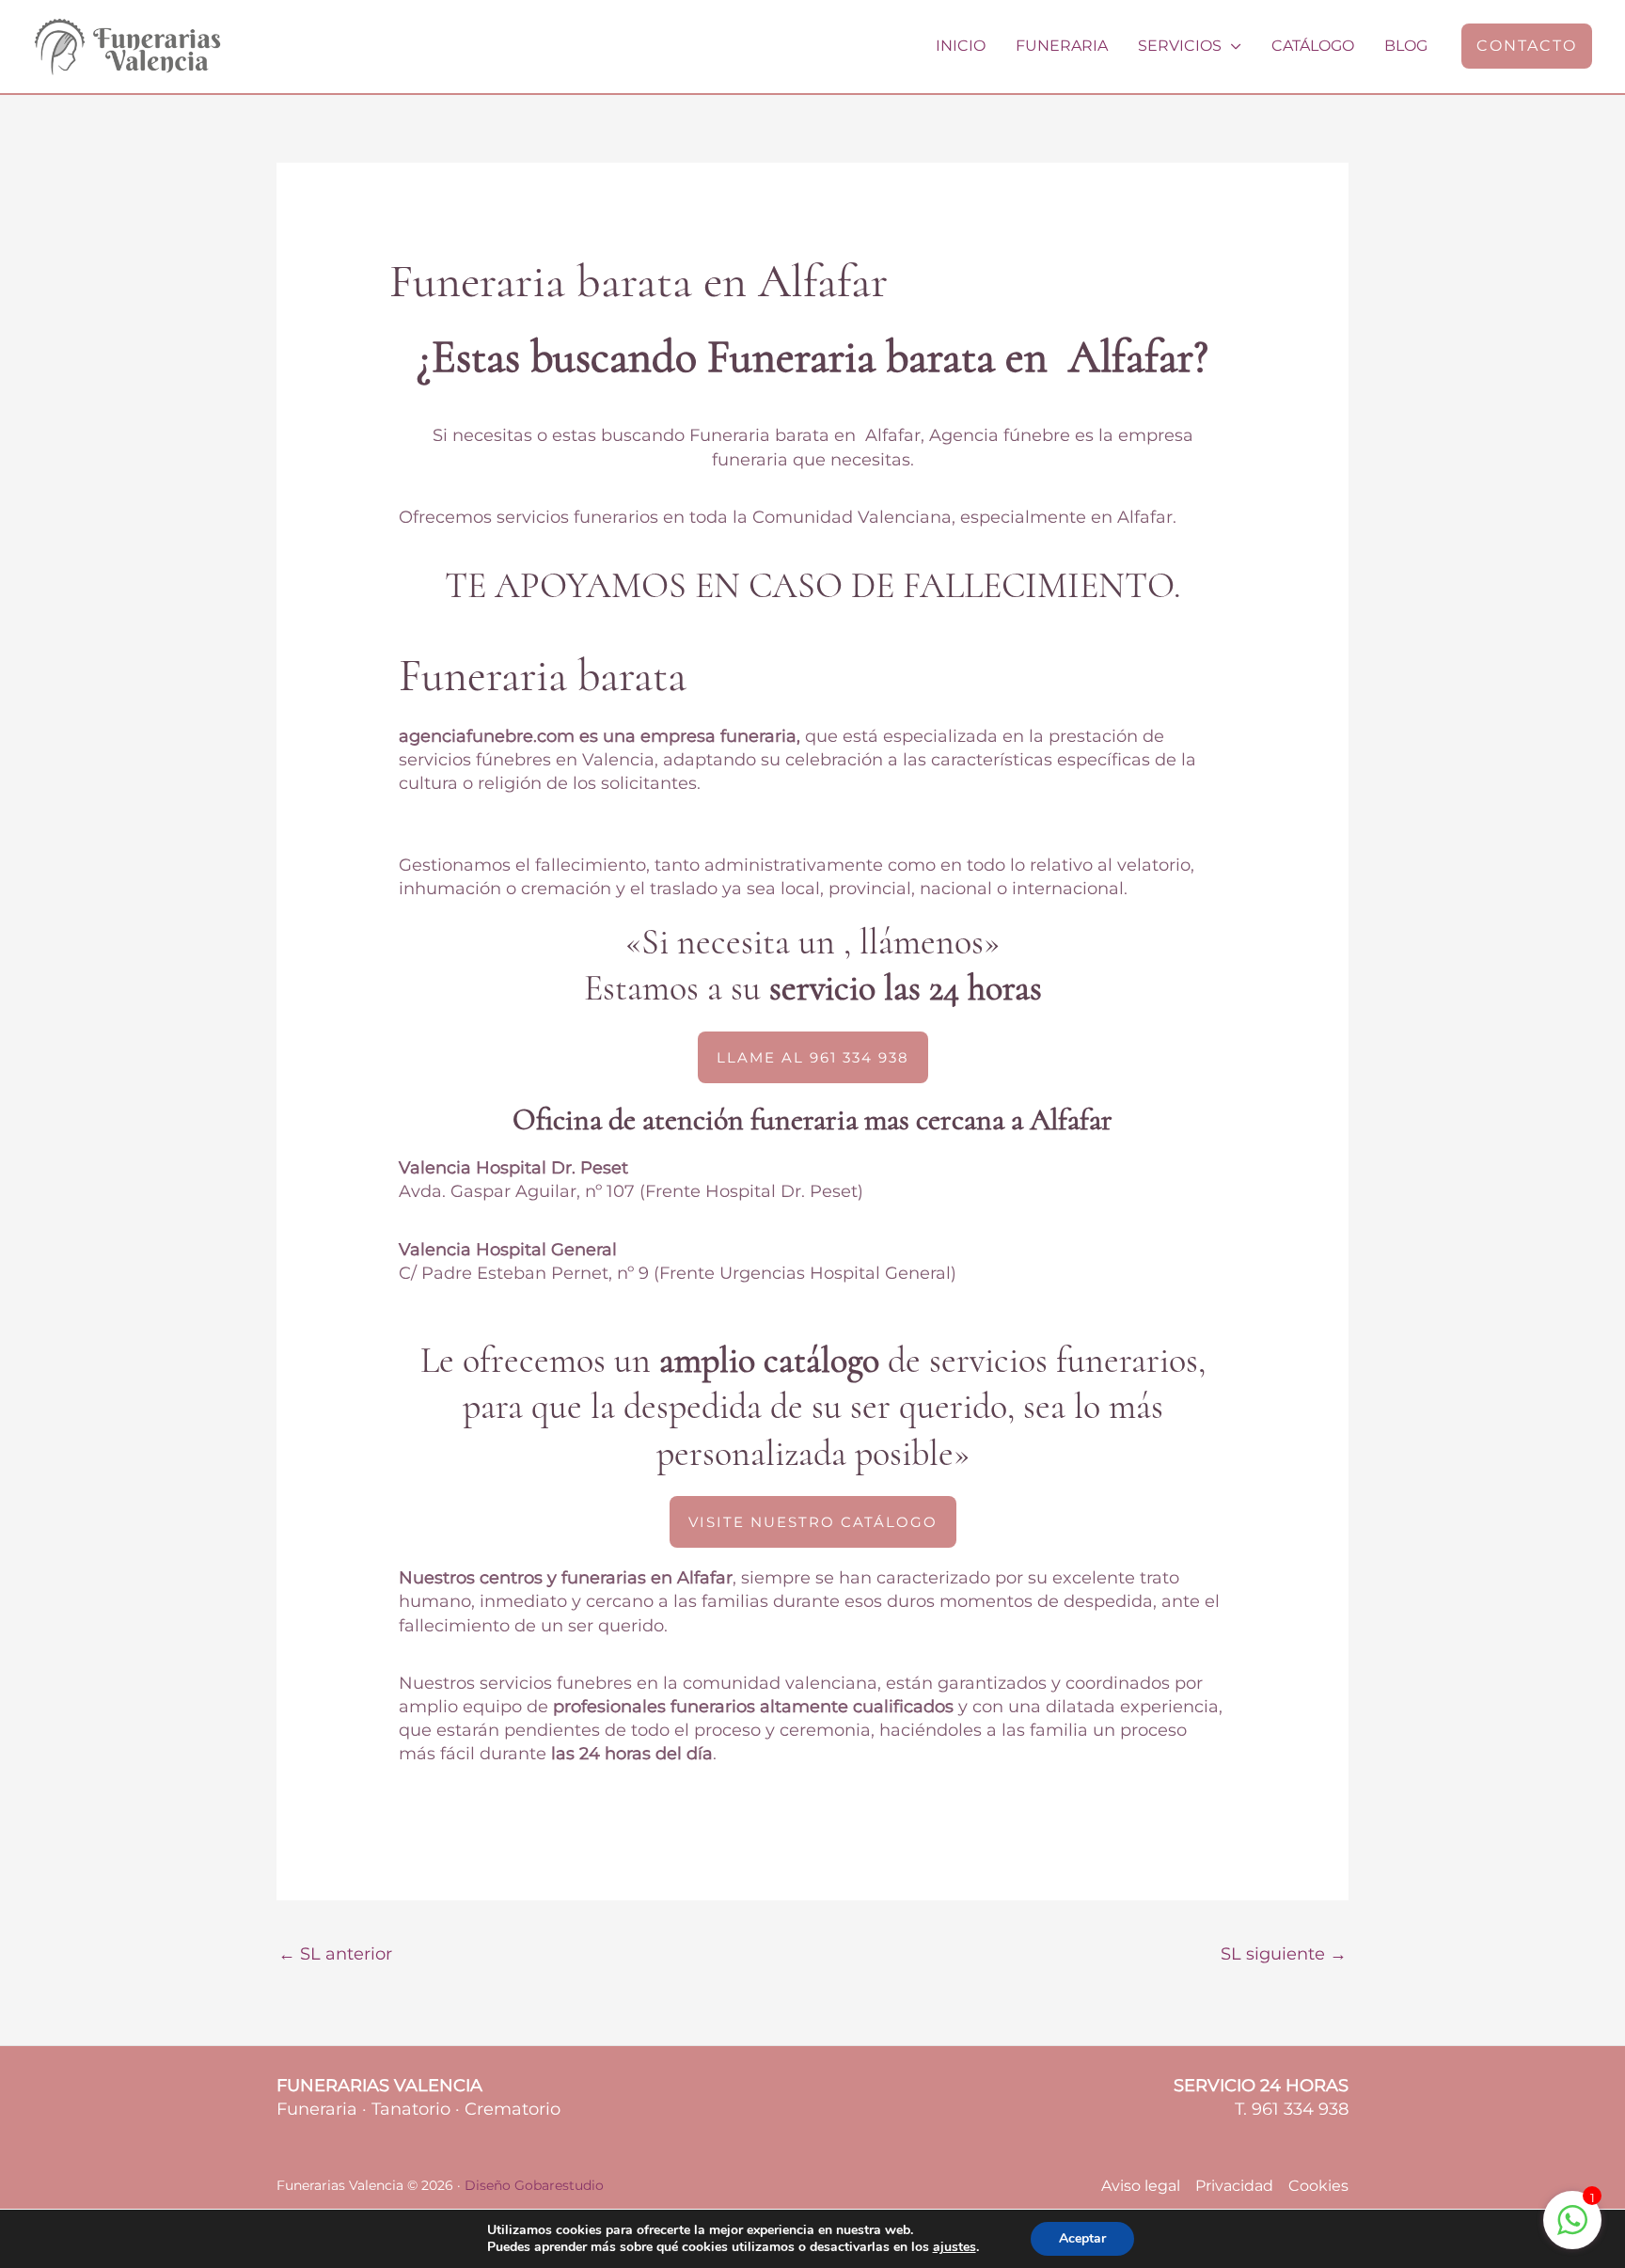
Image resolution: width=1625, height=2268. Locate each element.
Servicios (1180, 46)
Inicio (961, 46)
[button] (1527, 46)
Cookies (1318, 2186)
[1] (1572, 2229)
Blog (1406, 46)
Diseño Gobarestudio (534, 2185)
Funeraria (1062, 46)
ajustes (954, 2247)
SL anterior (335, 1954)
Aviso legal (1141, 2186)
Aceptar (1082, 2238)
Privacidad (1234, 2186)
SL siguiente (1284, 1954)
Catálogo (1313, 46)
